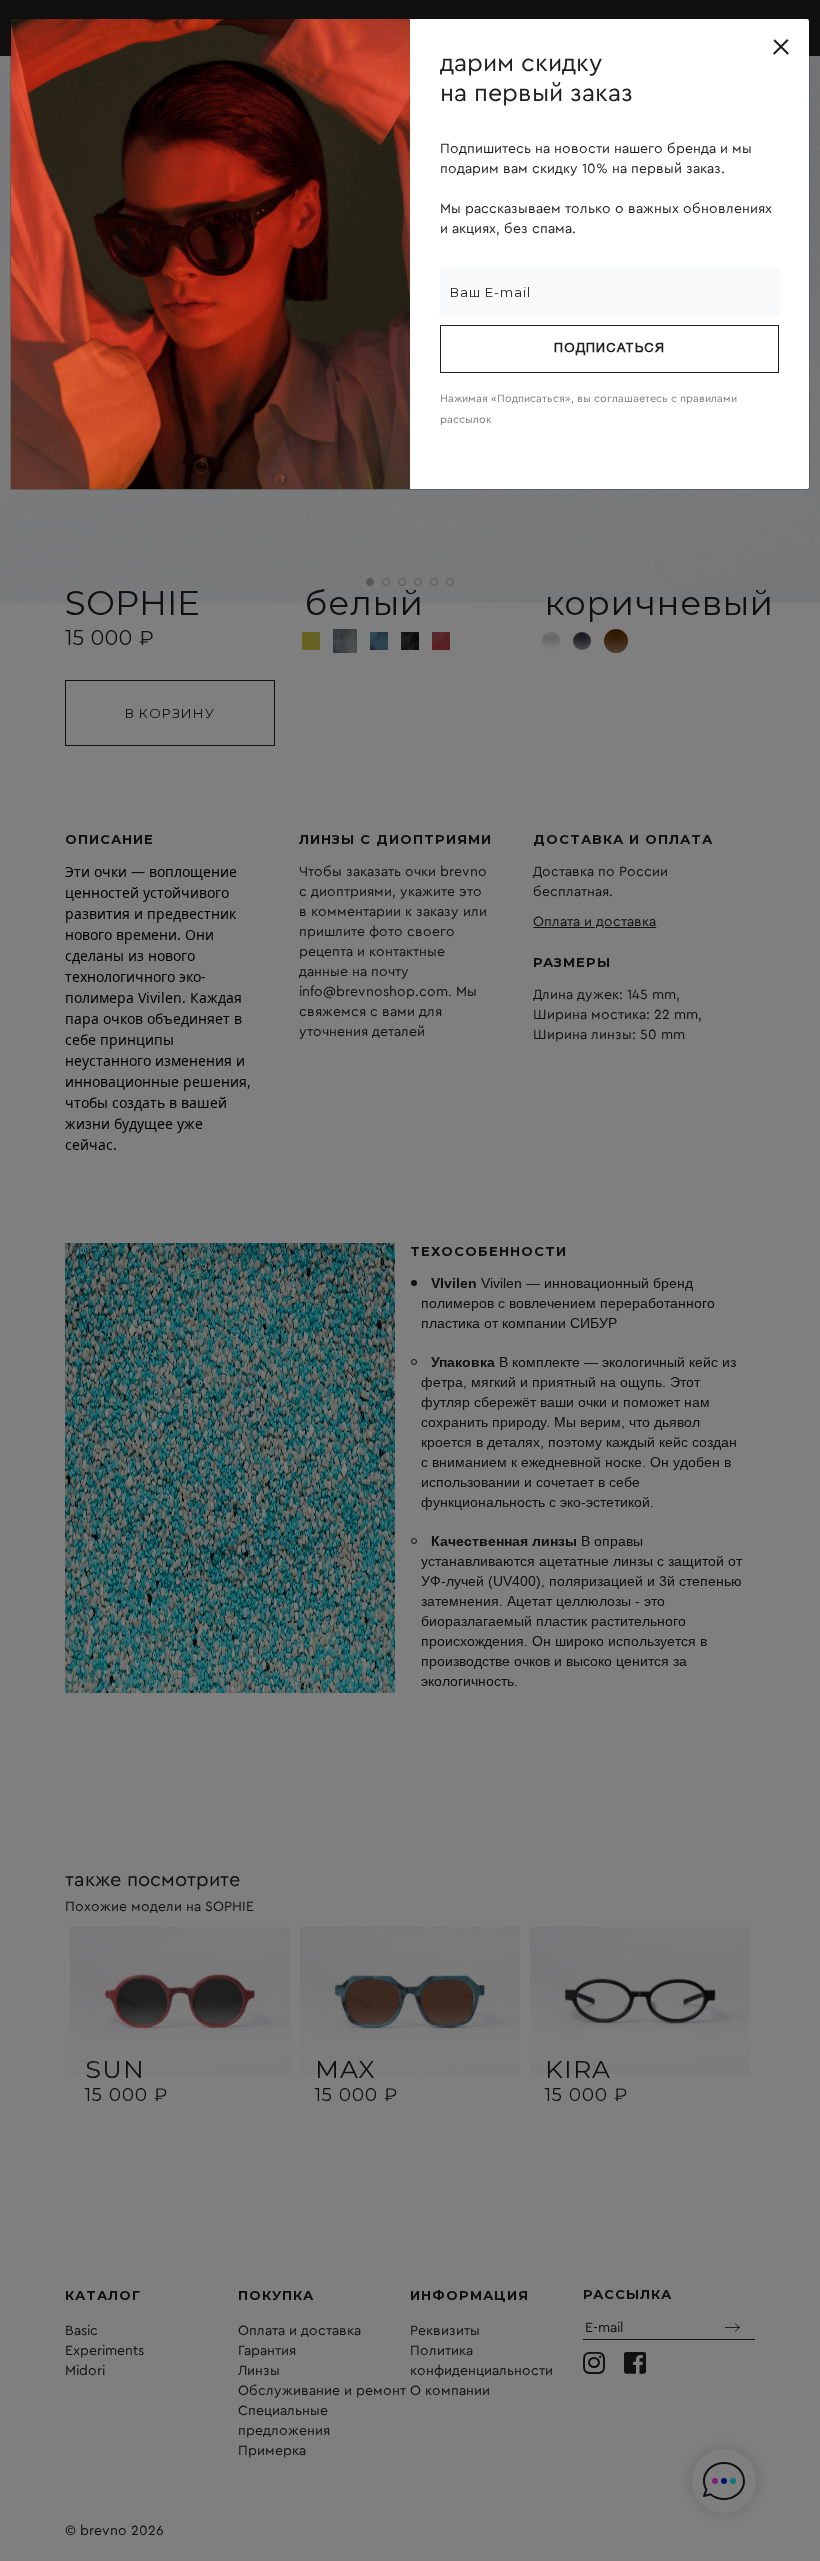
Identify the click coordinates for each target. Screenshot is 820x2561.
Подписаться (609, 349)
